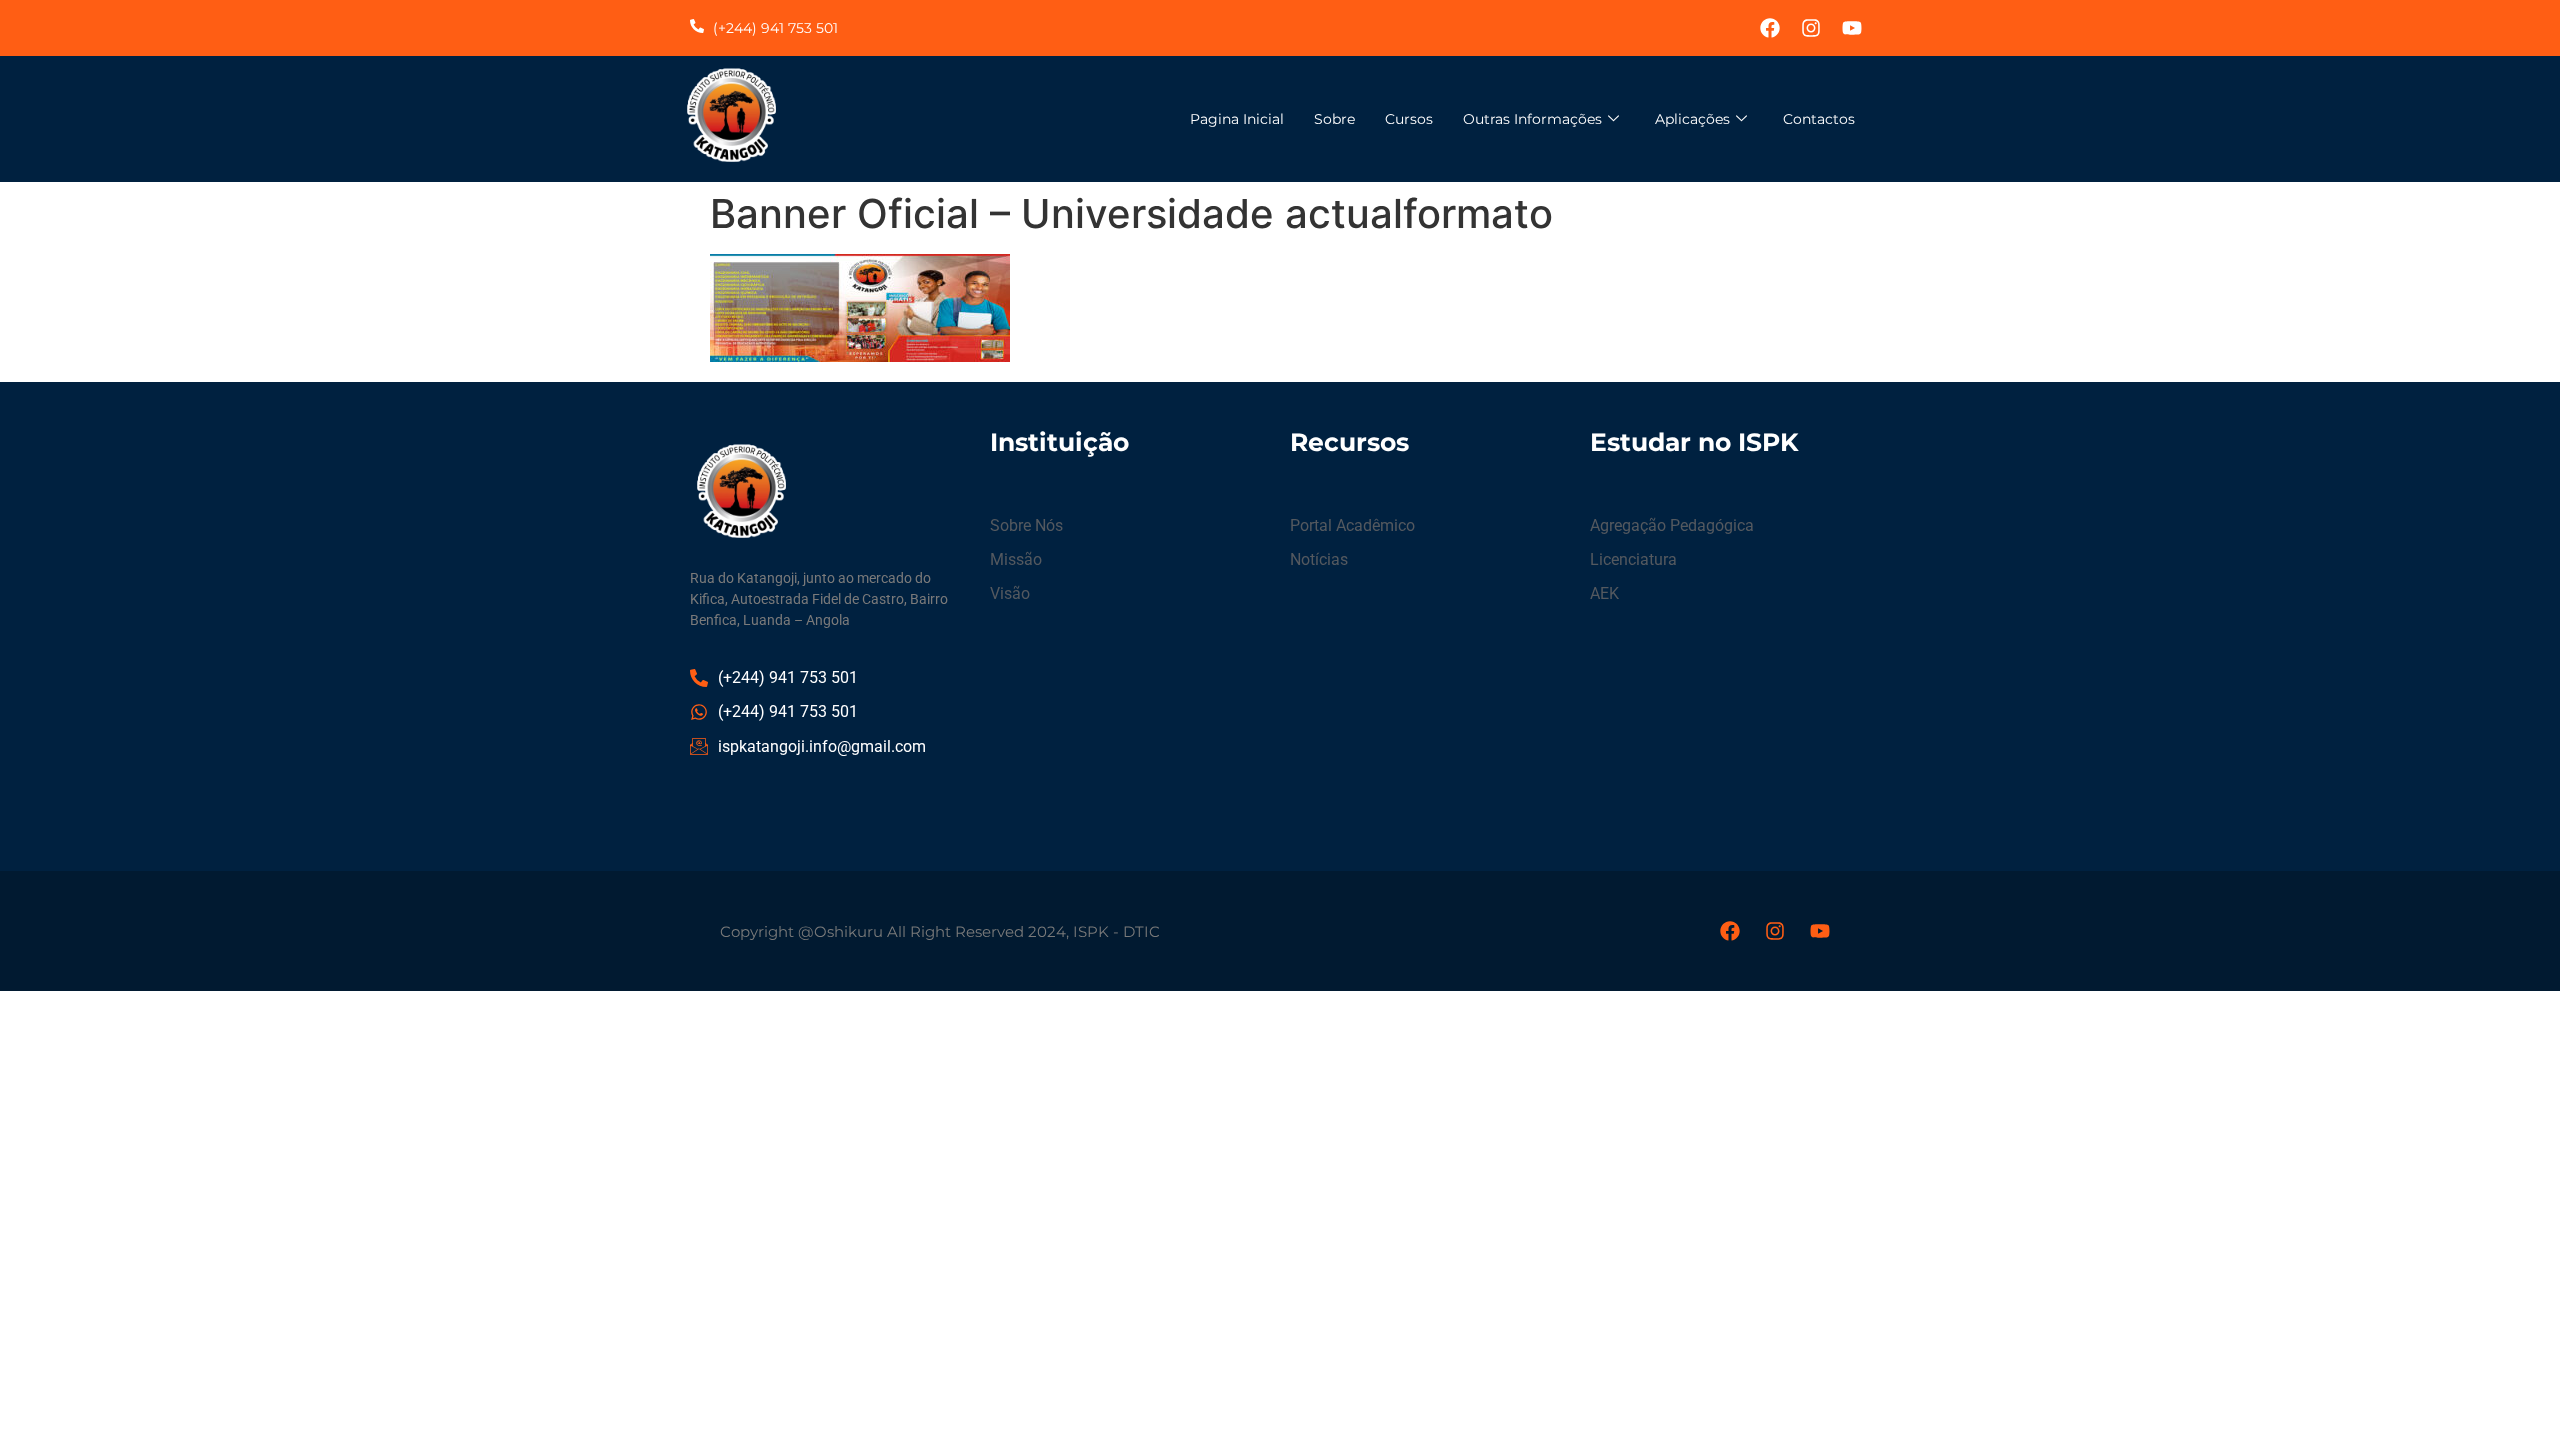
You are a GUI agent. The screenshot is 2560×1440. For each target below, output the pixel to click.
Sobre (1334, 119)
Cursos (1409, 119)
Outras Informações (1532, 119)
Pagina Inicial (1237, 119)
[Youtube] (1852, 28)
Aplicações (1692, 119)
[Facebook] (1770, 28)
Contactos (1819, 119)
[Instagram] (1811, 28)
